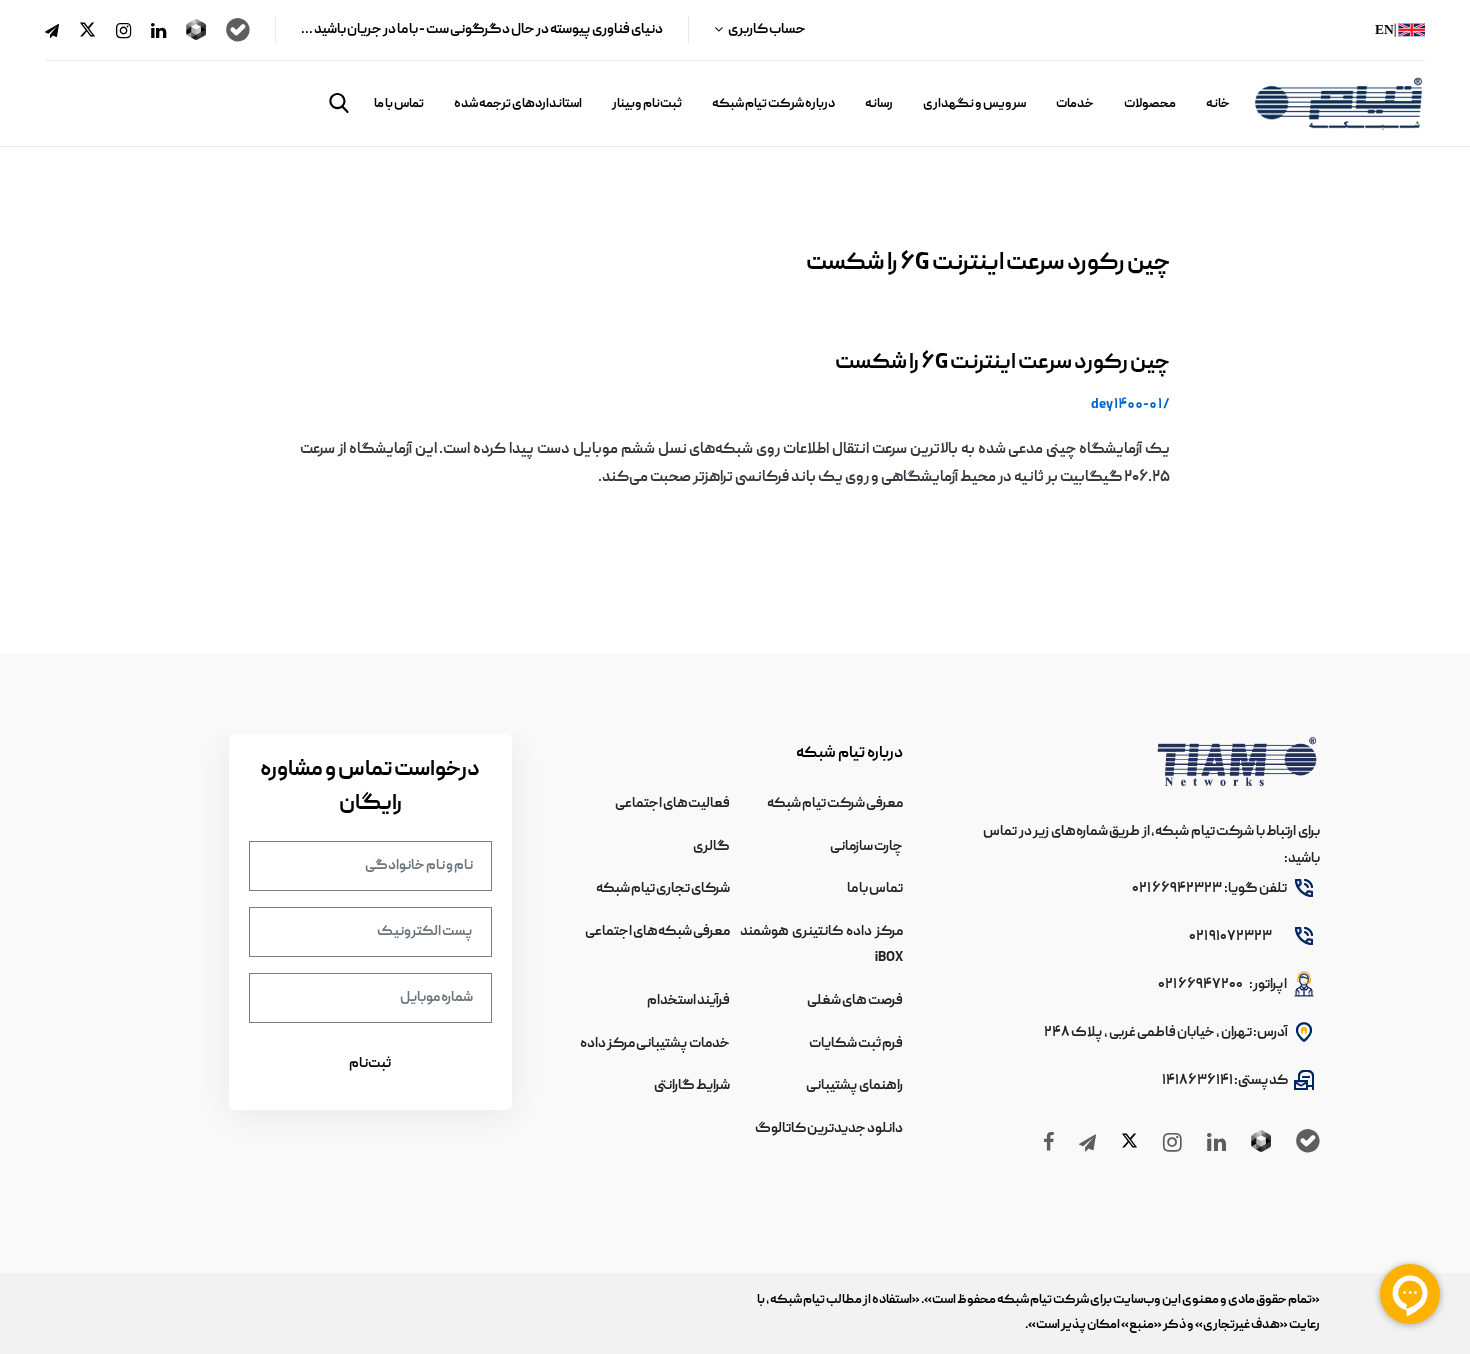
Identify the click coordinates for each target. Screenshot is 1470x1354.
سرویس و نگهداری (974, 104)
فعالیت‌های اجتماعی (672, 804)
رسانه (879, 104)
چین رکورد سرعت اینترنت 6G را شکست (1002, 363)
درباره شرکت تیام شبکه (773, 104)
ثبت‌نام (370, 1064)
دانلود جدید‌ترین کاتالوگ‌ (829, 1129)
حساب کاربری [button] (766, 30)
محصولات (1150, 104)
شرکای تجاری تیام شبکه (663, 889)
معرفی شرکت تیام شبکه (835, 804)
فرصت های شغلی (855, 1001)
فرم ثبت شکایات (856, 1044)
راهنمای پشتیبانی (854, 1086)
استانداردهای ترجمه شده (518, 104)
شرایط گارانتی (692, 1086)
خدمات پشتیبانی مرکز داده (655, 1044)
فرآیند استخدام (688, 1001)
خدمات (1075, 104)
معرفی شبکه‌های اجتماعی (657, 932)
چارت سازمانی (866, 847)
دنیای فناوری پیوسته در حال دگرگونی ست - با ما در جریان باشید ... (482, 30)
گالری (711, 847)
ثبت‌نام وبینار (647, 104)
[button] (339, 103)
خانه (1218, 104)
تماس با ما (399, 104)
